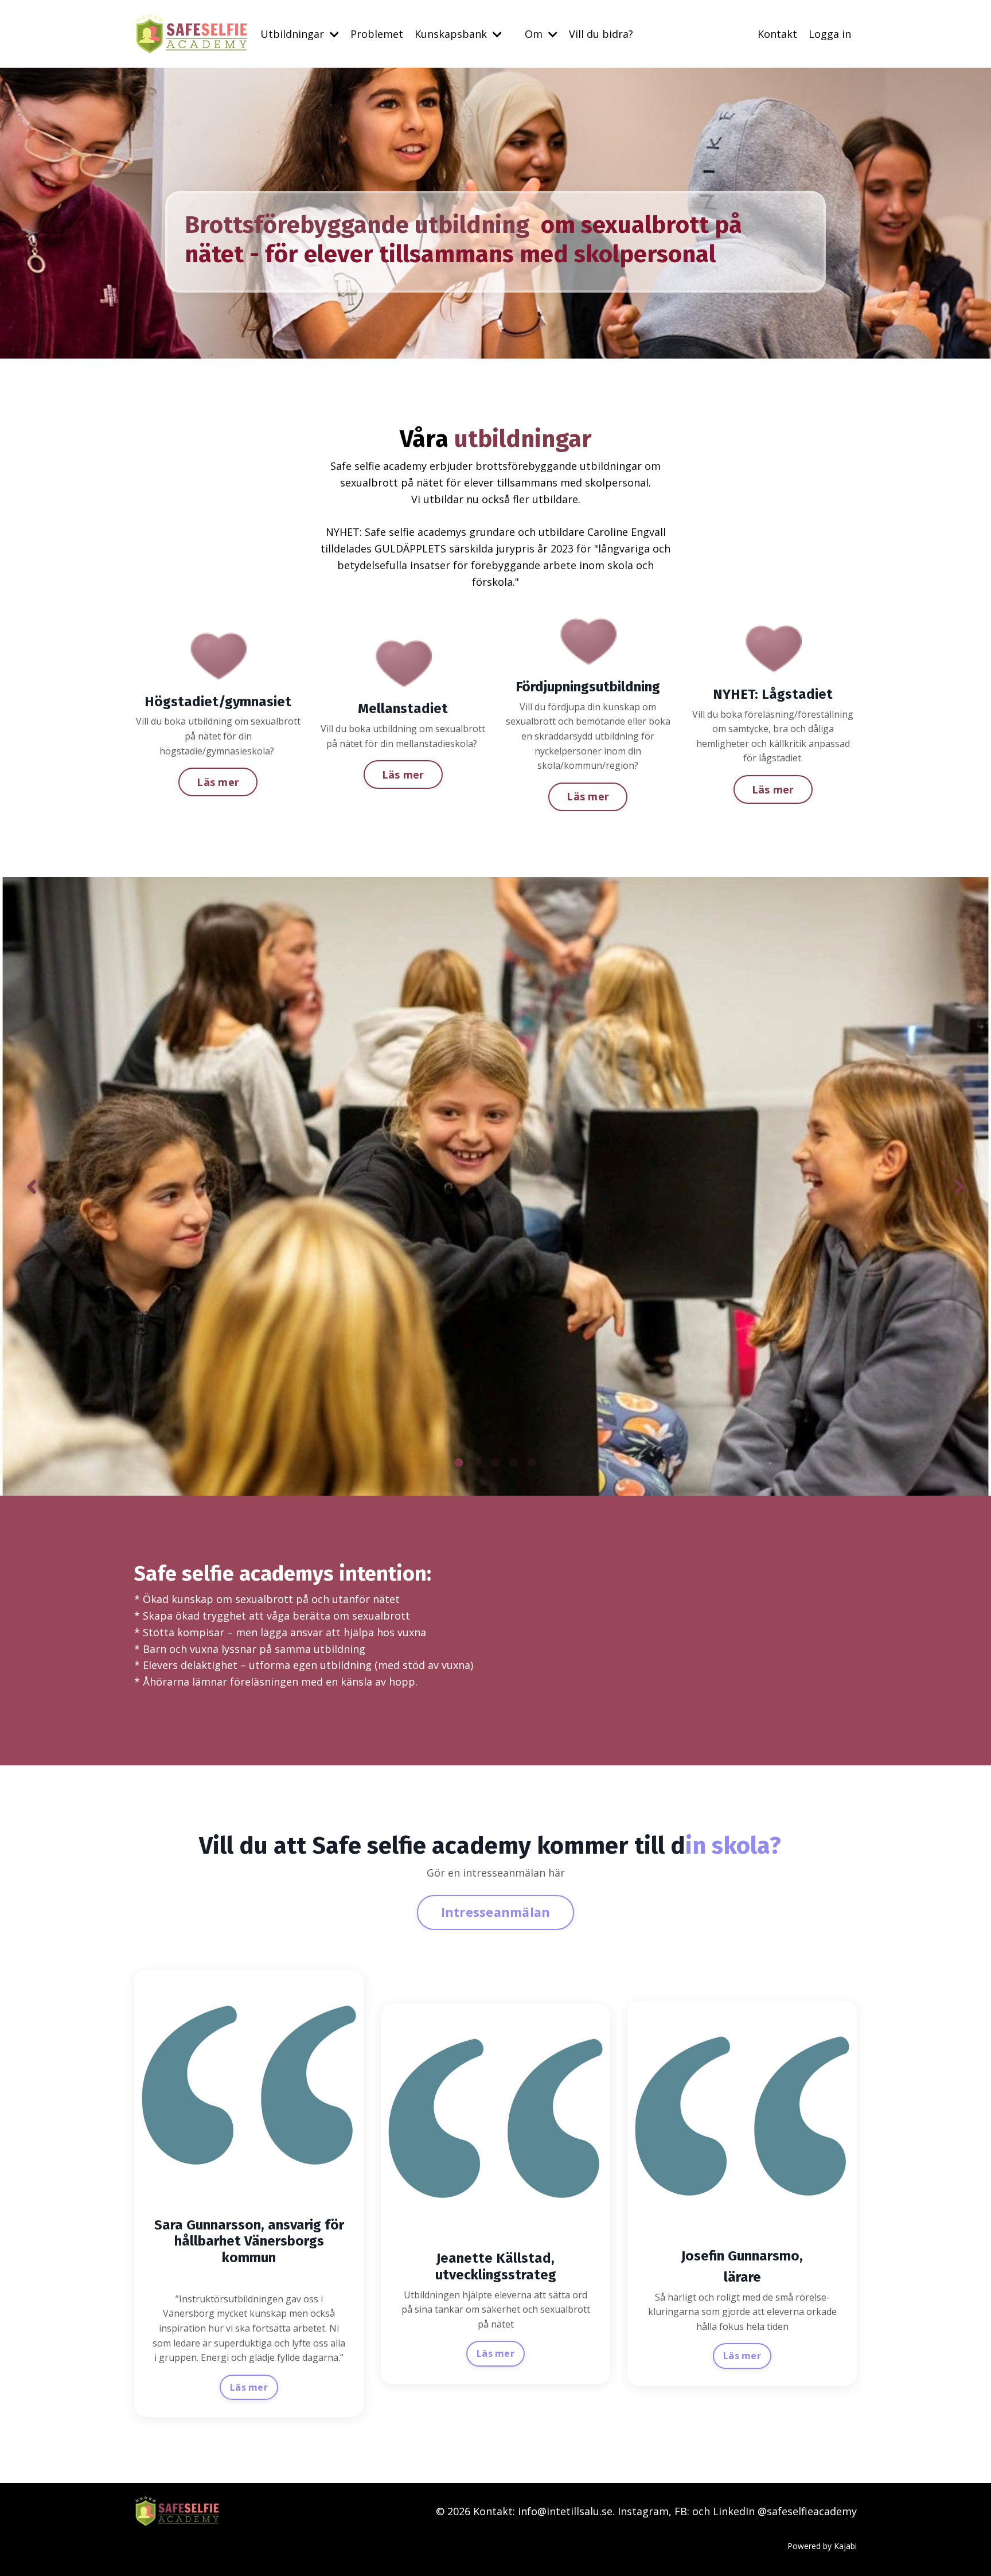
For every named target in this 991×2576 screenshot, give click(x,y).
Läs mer (249, 2387)
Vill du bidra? (601, 34)
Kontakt (777, 34)
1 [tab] (459, 1462)
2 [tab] (477, 1462)
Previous (32, 1186)
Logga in (830, 34)
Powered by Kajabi (822, 2546)
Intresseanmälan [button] (496, 1912)
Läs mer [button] (218, 782)
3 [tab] (495, 1462)
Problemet (377, 34)
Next (959, 1186)
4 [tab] (514, 1462)
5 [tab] (532, 1462)
